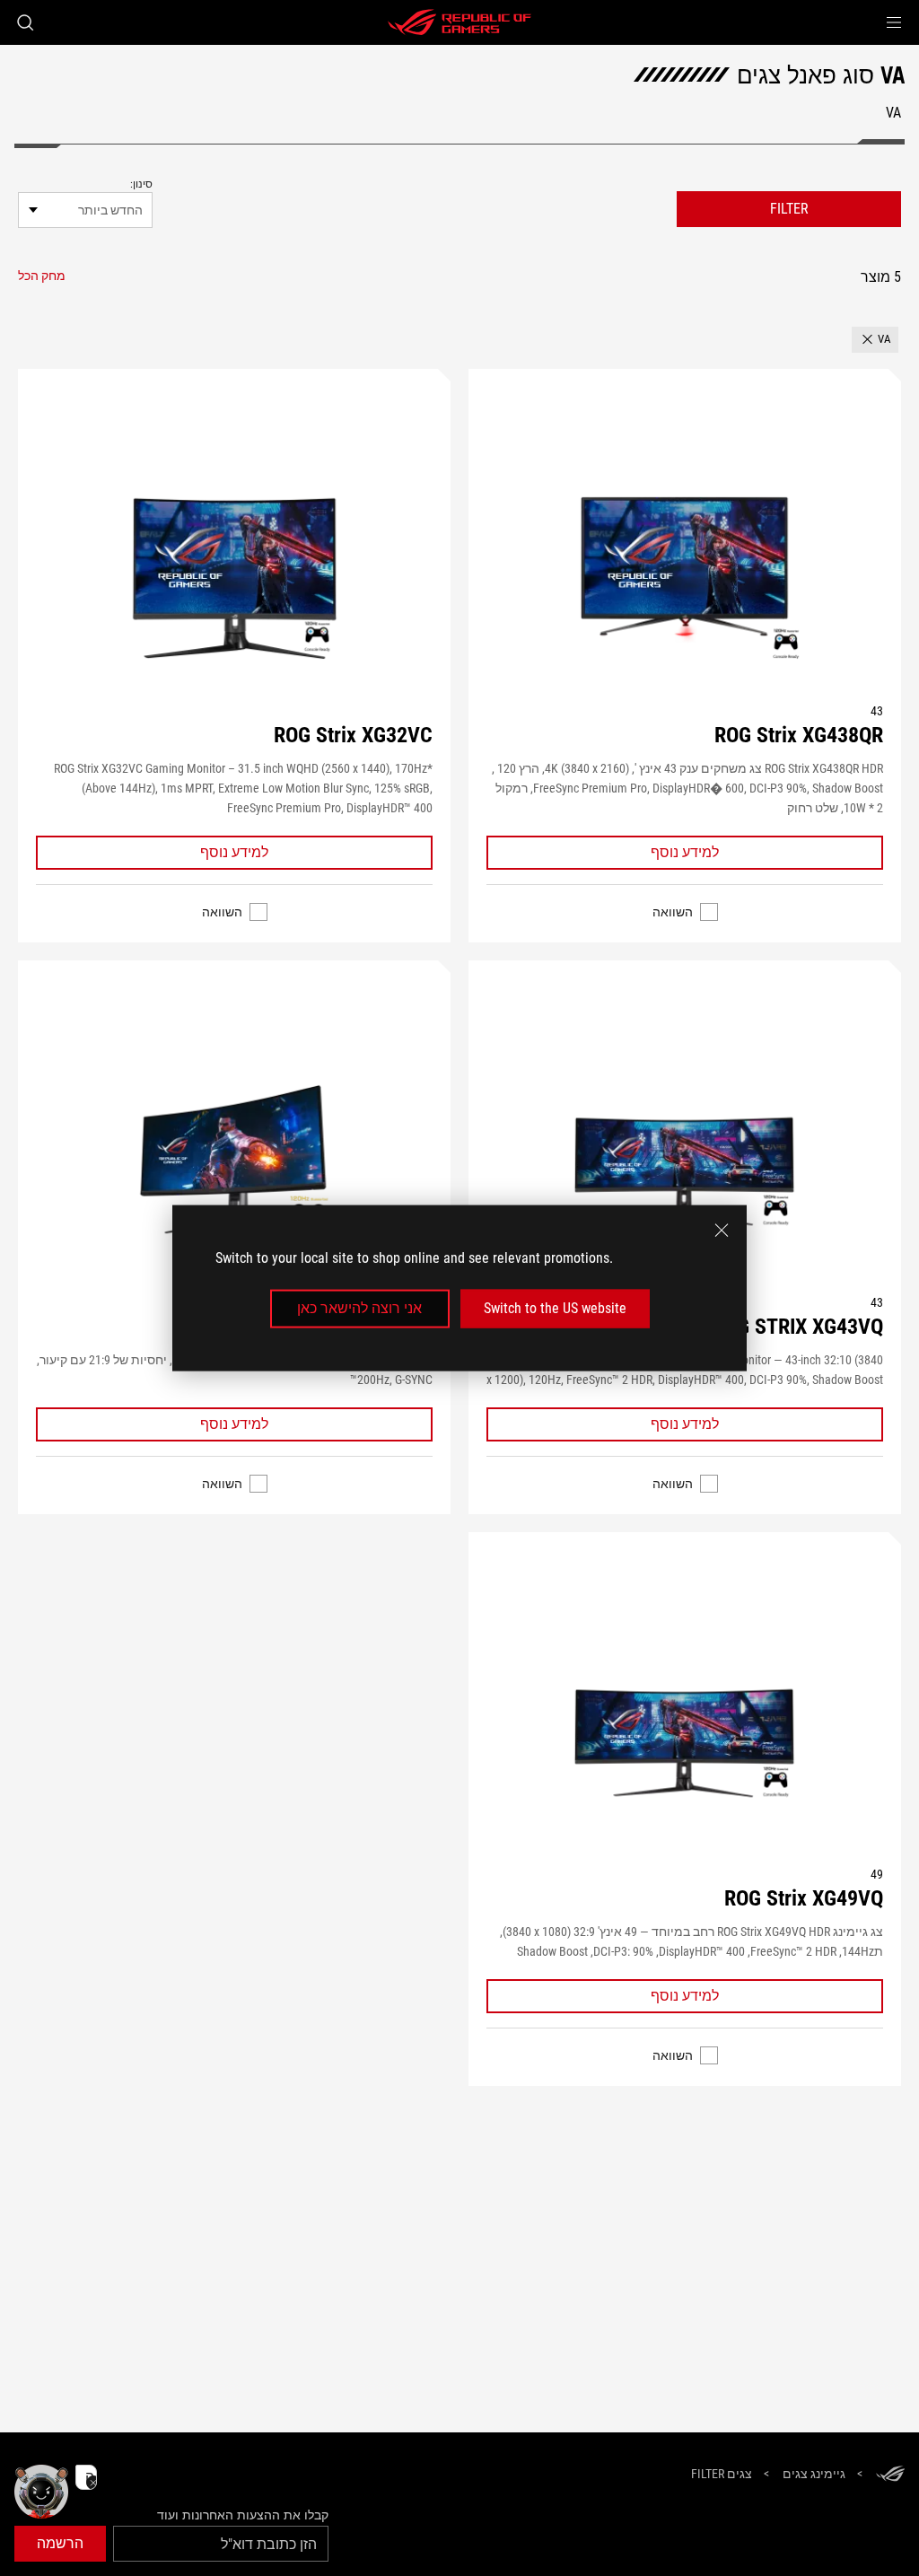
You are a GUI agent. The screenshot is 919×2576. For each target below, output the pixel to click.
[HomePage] (890, 2475)
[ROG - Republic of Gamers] (459, 22)
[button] (894, 22)
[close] (722, 1231)
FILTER (789, 209)
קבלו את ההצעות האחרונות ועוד (243, 2515)
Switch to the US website (555, 1308)
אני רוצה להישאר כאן (359, 1308)
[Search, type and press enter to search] (25, 22)
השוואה (673, 912)
